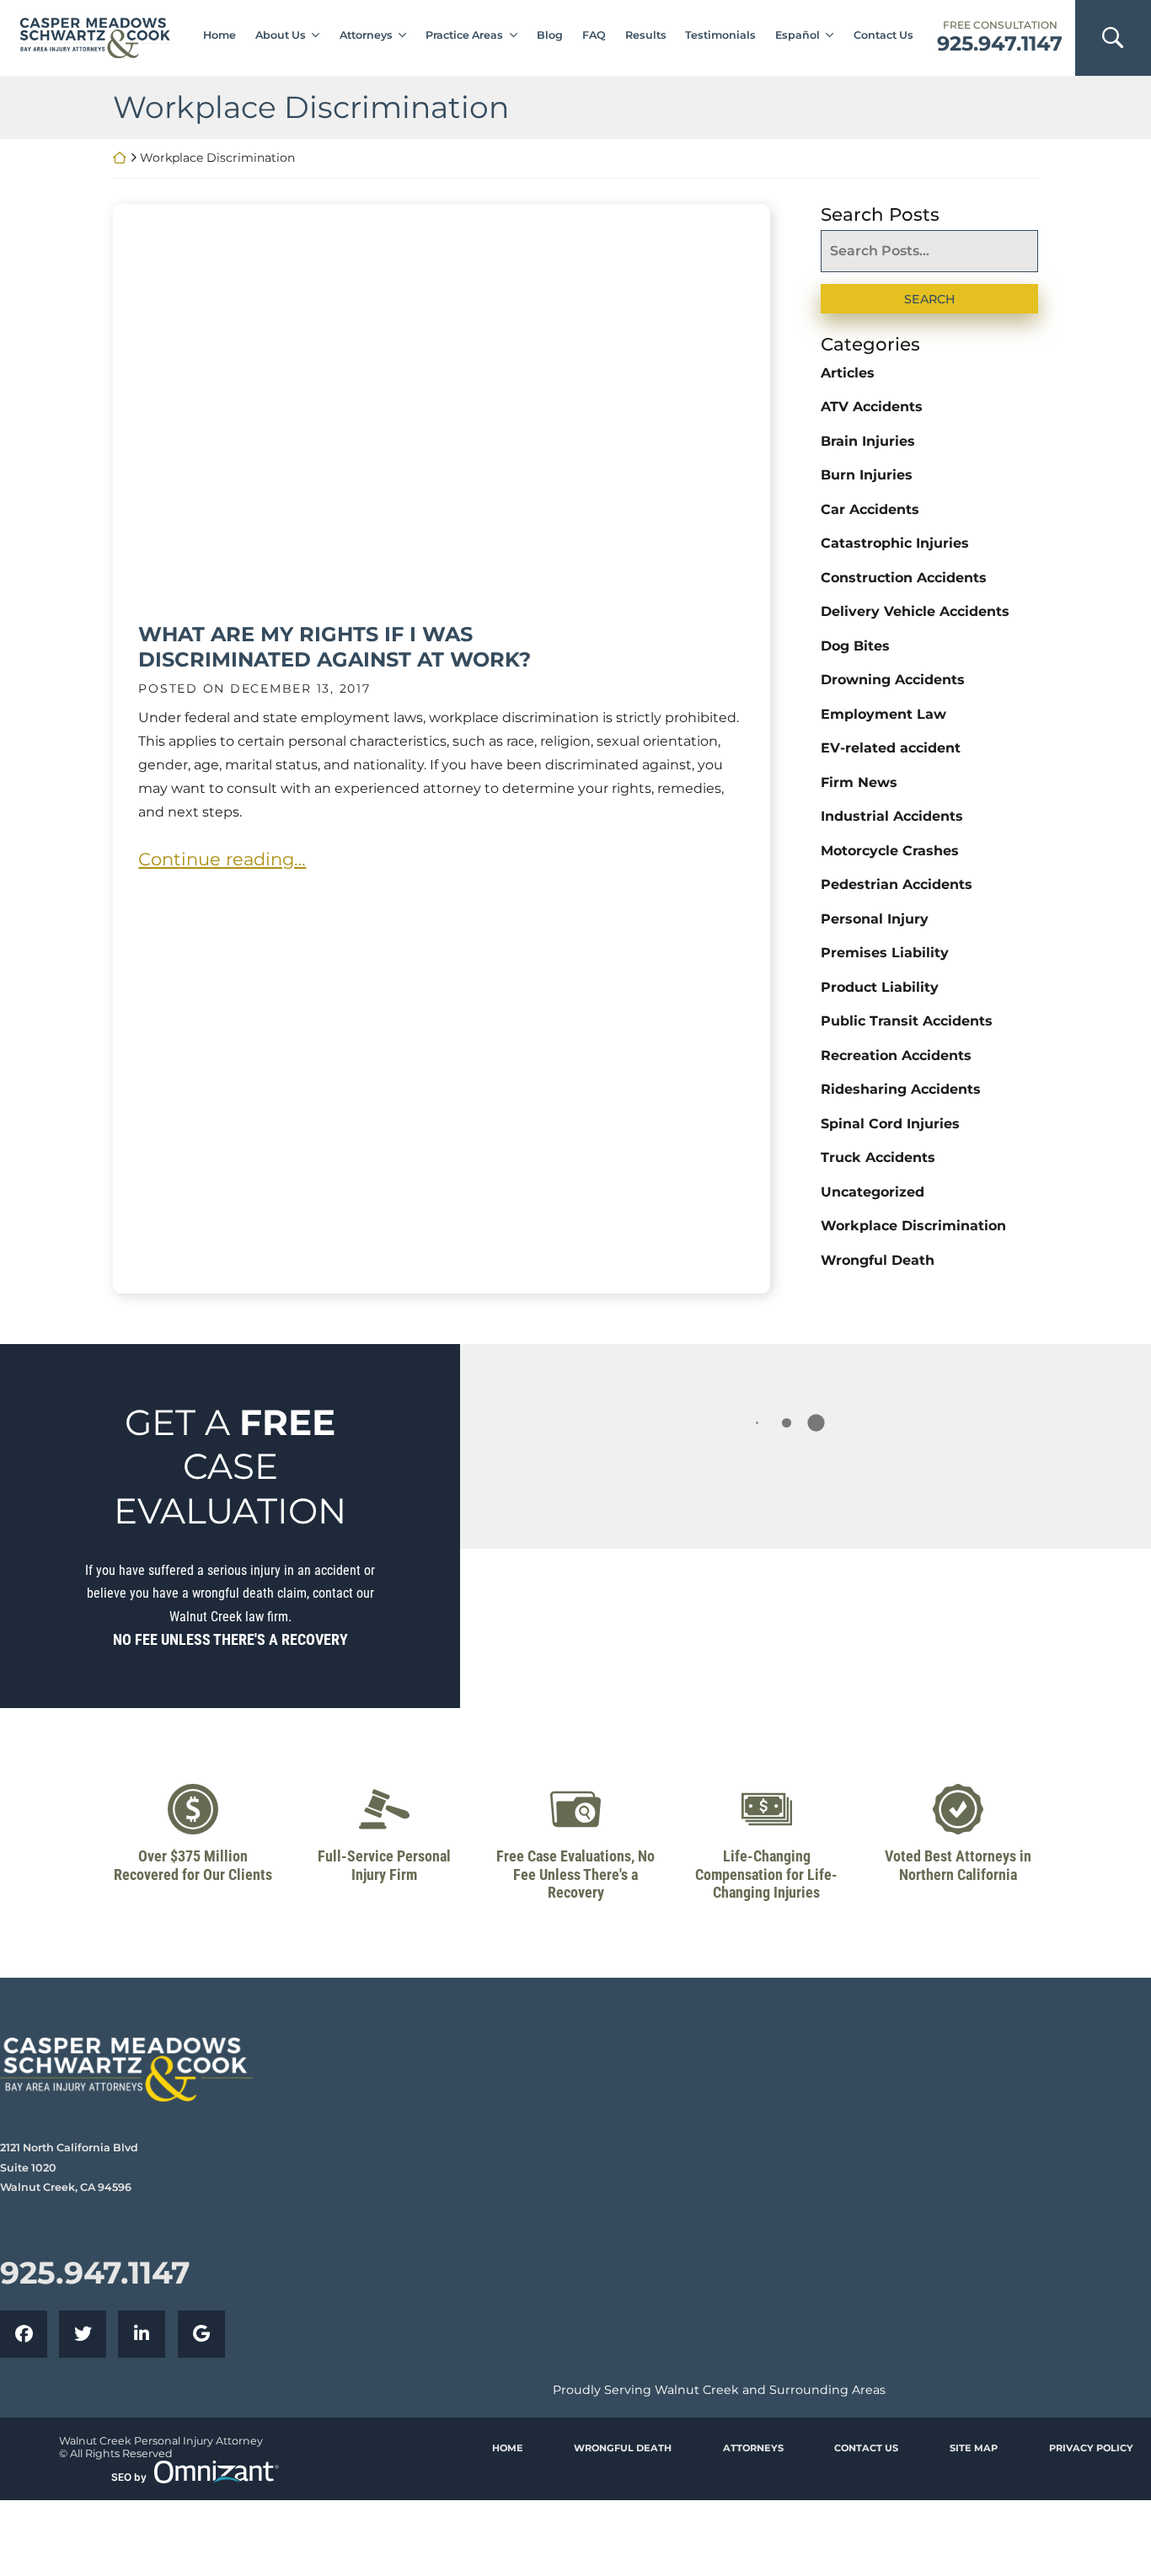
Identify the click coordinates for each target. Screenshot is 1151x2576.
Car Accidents (870, 509)
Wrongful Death (878, 1260)
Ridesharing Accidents (901, 1089)
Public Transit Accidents (907, 1021)
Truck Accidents (878, 1157)
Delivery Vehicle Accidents (915, 611)
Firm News (859, 782)
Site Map (974, 2448)
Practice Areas (464, 35)
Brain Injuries (868, 441)
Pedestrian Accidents (897, 884)
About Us (281, 35)
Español (798, 35)
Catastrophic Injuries (895, 543)
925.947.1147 (1000, 44)
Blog (550, 35)
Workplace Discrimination (913, 1226)
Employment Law (883, 714)
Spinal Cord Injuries (890, 1124)
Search (930, 299)
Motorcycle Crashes (890, 851)
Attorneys (366, 35)
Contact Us (883, 35)
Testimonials (720, 35)
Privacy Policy (1091, 2448)
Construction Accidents (904, 578)
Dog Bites (855, 646)
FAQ (594, 35)
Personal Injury (875, 919)
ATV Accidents (872, 407)
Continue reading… (222, 859)
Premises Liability (885, 953)
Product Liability (880, 987)
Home (219, 35)
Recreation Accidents (896, 1055)
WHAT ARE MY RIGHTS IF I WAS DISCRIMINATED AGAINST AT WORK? (335, 647)
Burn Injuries (867, 475)
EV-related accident (891, 748)
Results (646, 35)
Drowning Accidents (893, 680)
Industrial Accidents (892, 816)
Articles (848, 373)
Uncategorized (873, 1192)
